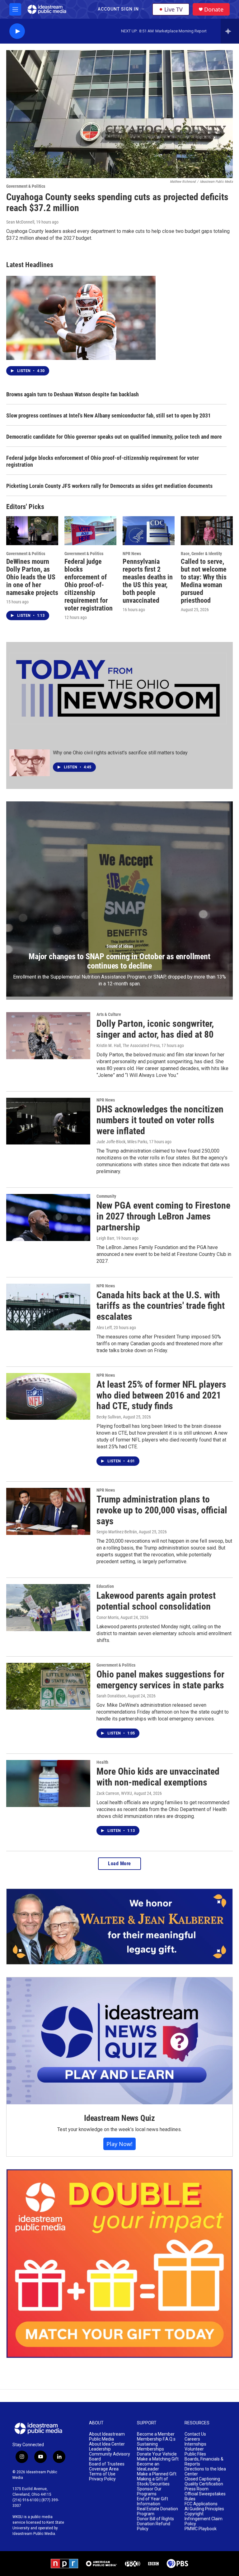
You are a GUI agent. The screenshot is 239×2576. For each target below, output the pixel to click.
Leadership (100, 2449)
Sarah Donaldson (111, 1696)
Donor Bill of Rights (155, 2519)
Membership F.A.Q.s (156, 2439)
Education (105, 1586)
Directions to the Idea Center (205, 2472)
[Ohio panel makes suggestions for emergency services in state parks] (48, 1686)
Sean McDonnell (20, 222)
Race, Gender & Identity (201, 554)
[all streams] (230, 31)
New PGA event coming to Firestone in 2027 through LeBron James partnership (163, 1216)
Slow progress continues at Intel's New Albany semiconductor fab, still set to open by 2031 (108, 415)
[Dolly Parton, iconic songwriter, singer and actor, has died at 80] (48, 1036)
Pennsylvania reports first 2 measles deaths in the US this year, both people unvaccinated (148, 581)
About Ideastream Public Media (107, 2437)
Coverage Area (104, 2469)
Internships (195, 2444)
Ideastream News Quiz (119, 2118)
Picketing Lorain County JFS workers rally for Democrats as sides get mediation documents (109, 486)
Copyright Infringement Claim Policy (204, 2519)
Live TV (173, 9)
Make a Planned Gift (157, 2474)
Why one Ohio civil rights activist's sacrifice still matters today (120, 753)
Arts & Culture (109, 1014)
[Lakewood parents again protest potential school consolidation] (48, 1607)
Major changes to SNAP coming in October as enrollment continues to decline (119, 961)
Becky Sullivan (109, 1417)
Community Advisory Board (110, 2457)
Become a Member (156, 2434)
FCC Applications (201, 2504)
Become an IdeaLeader (148, 2467)
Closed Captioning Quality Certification (204, 2482)
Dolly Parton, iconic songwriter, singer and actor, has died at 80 (155, 1029)
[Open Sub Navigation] (143, 9)
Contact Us (195, 2434)
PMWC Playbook (201, 2529)
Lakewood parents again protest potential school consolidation (156, 1601)
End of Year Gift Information (152, 2501)
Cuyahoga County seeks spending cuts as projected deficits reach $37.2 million (117, 202)
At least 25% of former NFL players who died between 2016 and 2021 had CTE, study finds (161, 1395)
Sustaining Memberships (150, 2447)
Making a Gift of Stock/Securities (153, 2482)
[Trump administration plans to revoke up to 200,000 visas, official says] (48, 1511)
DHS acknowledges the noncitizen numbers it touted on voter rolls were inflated (160, 1120)
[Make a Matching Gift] (119, 2264)
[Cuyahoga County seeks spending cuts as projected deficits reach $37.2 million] (119, 114)
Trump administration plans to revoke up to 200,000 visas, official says (162, 1510)
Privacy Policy (102, 2479)
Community (106, 1196)
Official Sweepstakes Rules (205, 2496)
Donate (214, 9)
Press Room (197, 2489)
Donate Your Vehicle (157, 2454)
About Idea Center (107, 2444)
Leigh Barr (105, 1238)
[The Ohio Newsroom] (118, 689)
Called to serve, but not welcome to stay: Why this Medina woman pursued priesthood (204, 581)
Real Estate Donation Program (157, 2511)
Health (102, 1762)
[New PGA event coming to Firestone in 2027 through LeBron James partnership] (48, 1217)
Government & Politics (26, 186)
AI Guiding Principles (204, 2509)
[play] (17, 31)
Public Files (195, 2454)
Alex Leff (104, 1328)
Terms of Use (102, 2474)
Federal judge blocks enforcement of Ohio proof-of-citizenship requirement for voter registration (103, 461)
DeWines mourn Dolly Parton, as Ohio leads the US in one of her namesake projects (32, 577)
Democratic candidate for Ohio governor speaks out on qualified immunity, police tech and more (114, 437)
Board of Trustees (107, 2464)
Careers (192, 2439)
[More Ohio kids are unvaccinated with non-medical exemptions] (48, 1783)
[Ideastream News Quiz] (119, 2041)
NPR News (132, 554)
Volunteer (194, 2449)
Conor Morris (108, 1617)
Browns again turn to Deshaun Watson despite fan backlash (73, 394)
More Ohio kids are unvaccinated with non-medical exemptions (158, 1777)
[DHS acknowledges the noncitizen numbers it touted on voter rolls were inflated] (48, 1121)
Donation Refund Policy (154, 2526)
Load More (119, 1864)
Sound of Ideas (120, 946)
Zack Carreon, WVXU (114, 1793)
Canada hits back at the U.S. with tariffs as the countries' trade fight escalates (161, 1306)
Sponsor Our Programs (149, 2491)
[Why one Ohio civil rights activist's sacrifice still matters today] (30, 763)
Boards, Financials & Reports (204, 2462)
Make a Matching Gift (158, 2459)
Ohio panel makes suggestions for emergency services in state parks (160, 1680)
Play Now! (119, 2144)
